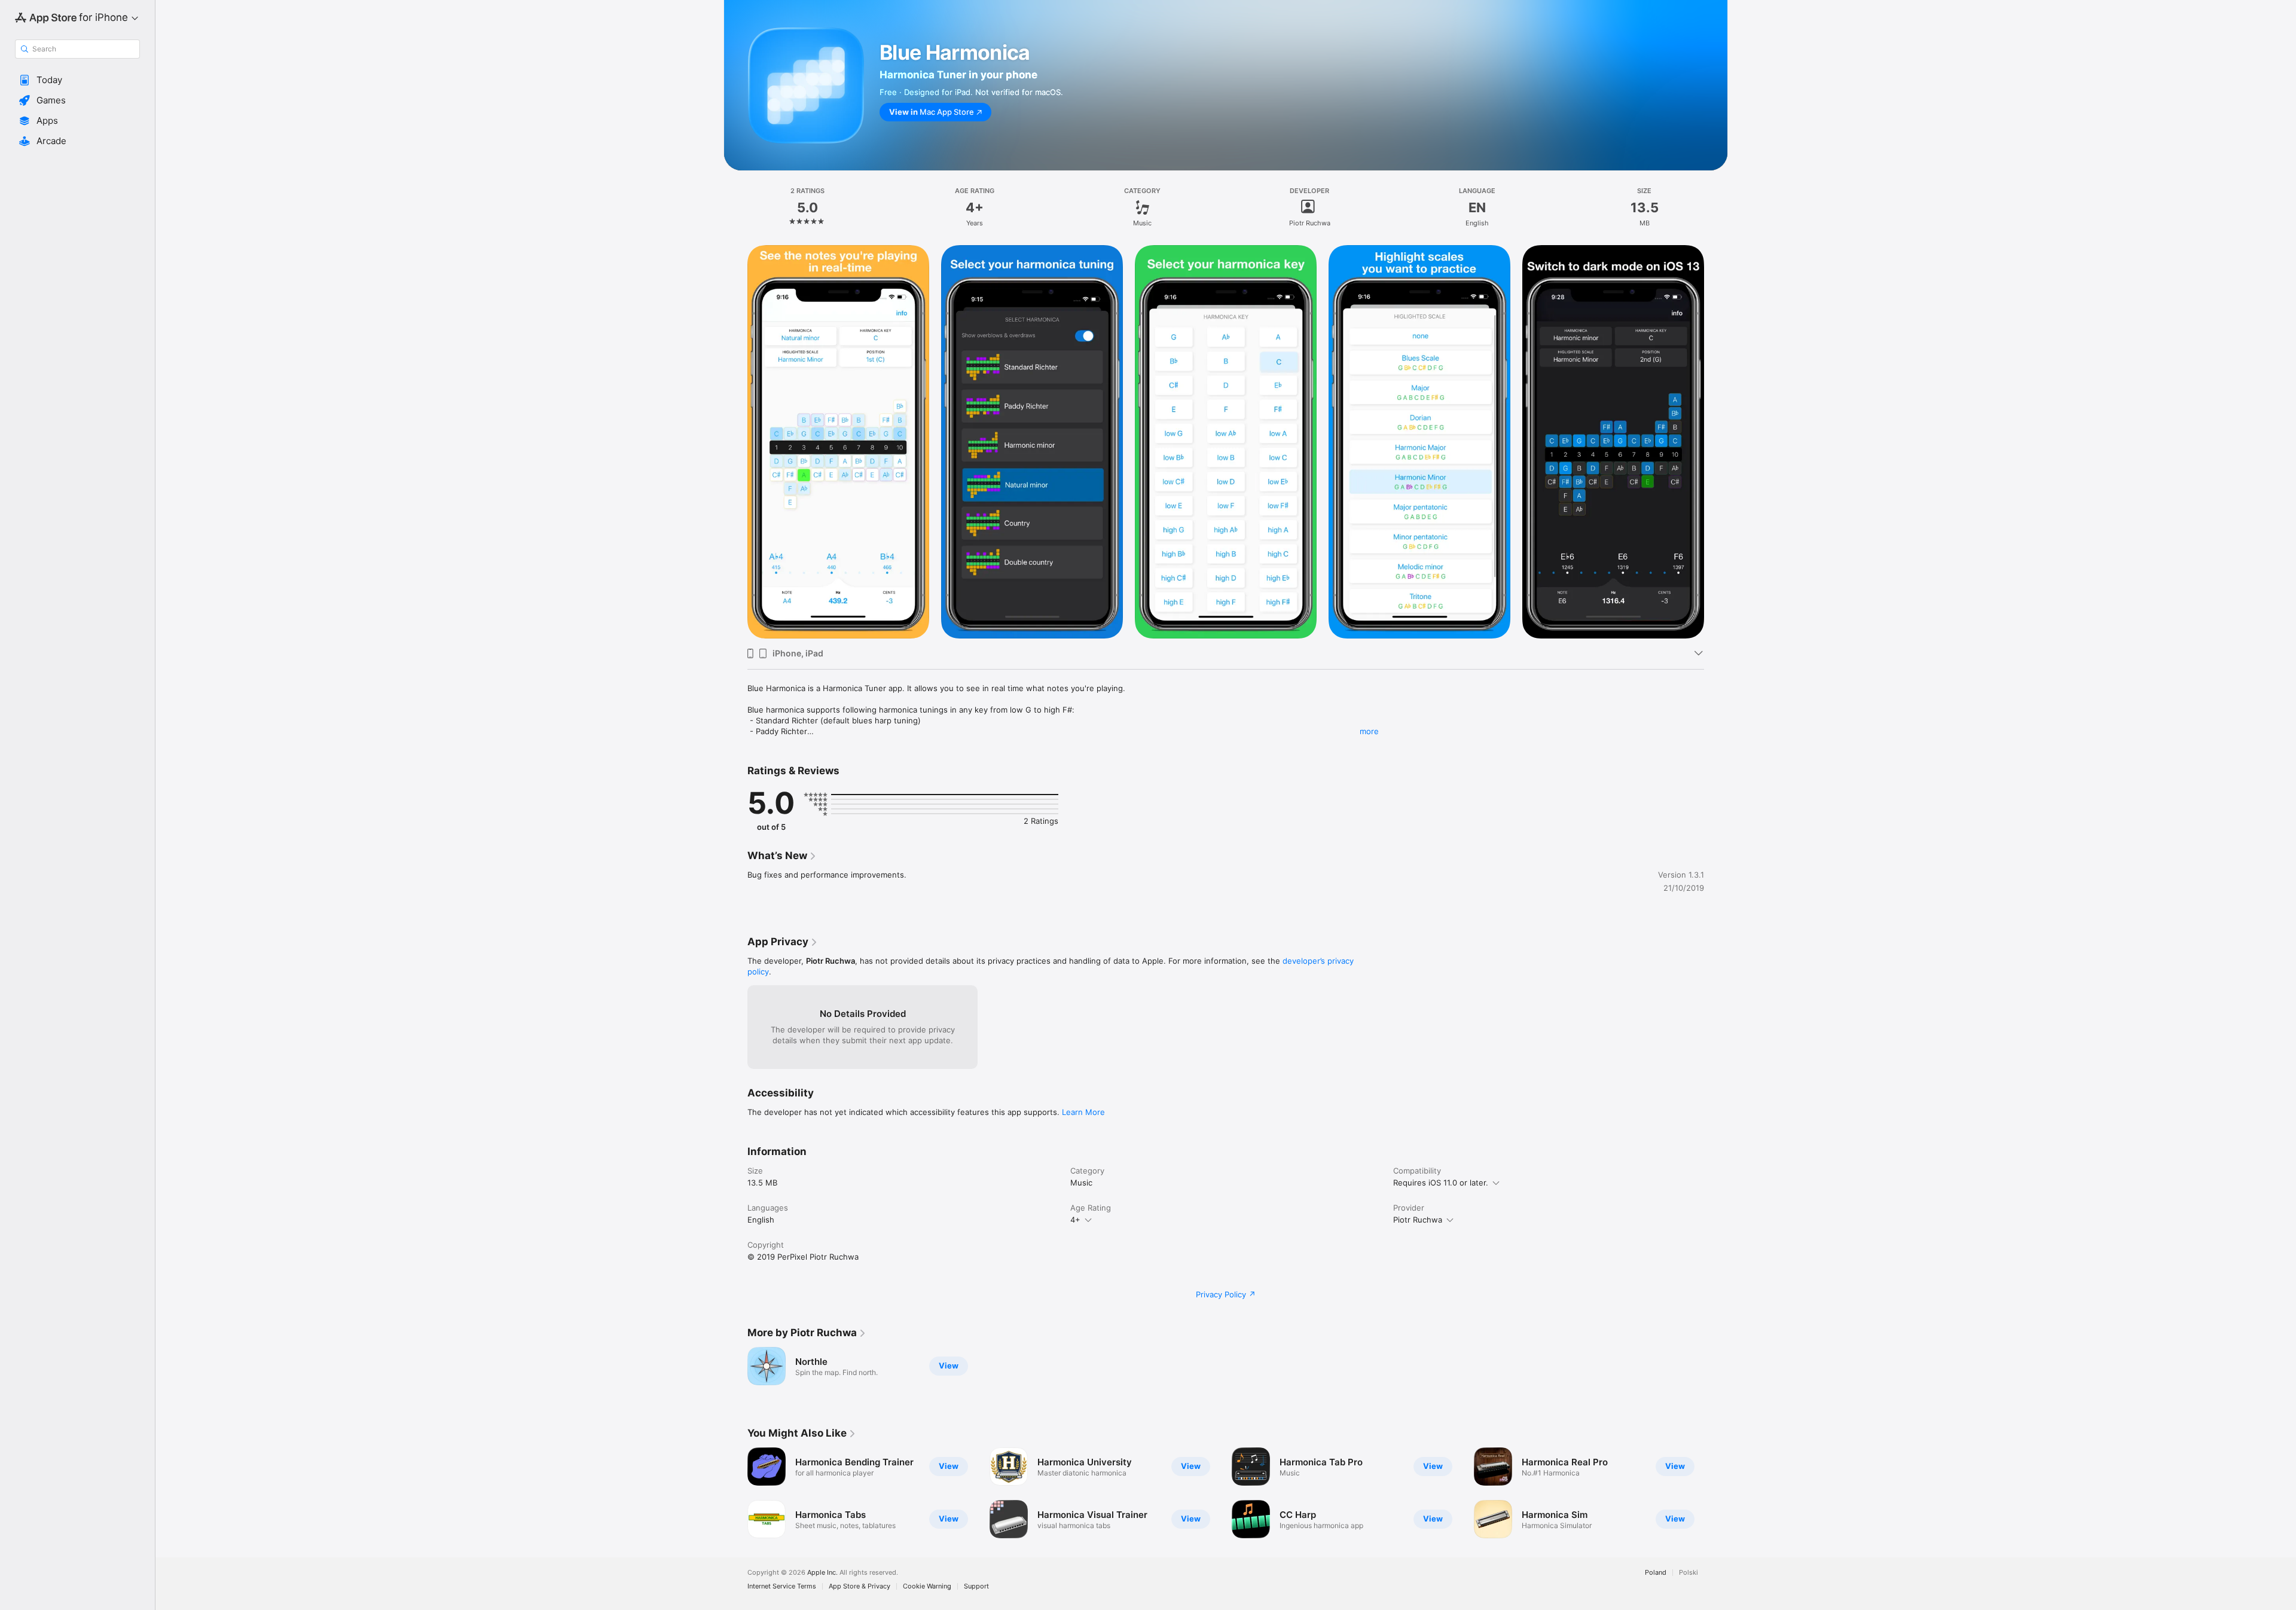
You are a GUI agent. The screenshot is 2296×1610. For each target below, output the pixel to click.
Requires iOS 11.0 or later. (1441, 1183)
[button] (77, 80)
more (1369, 731)
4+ (1075, 1220)
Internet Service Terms (782, 1586)
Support (976, 1586)
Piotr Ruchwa (1418, 1220)
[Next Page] (1716, 1493)
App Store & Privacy (860, 1586)
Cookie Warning (927, 1586)
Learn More (1083, 1112)
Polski (1689, 1573)
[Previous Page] (735, 1493)
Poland (1656, 1573)
